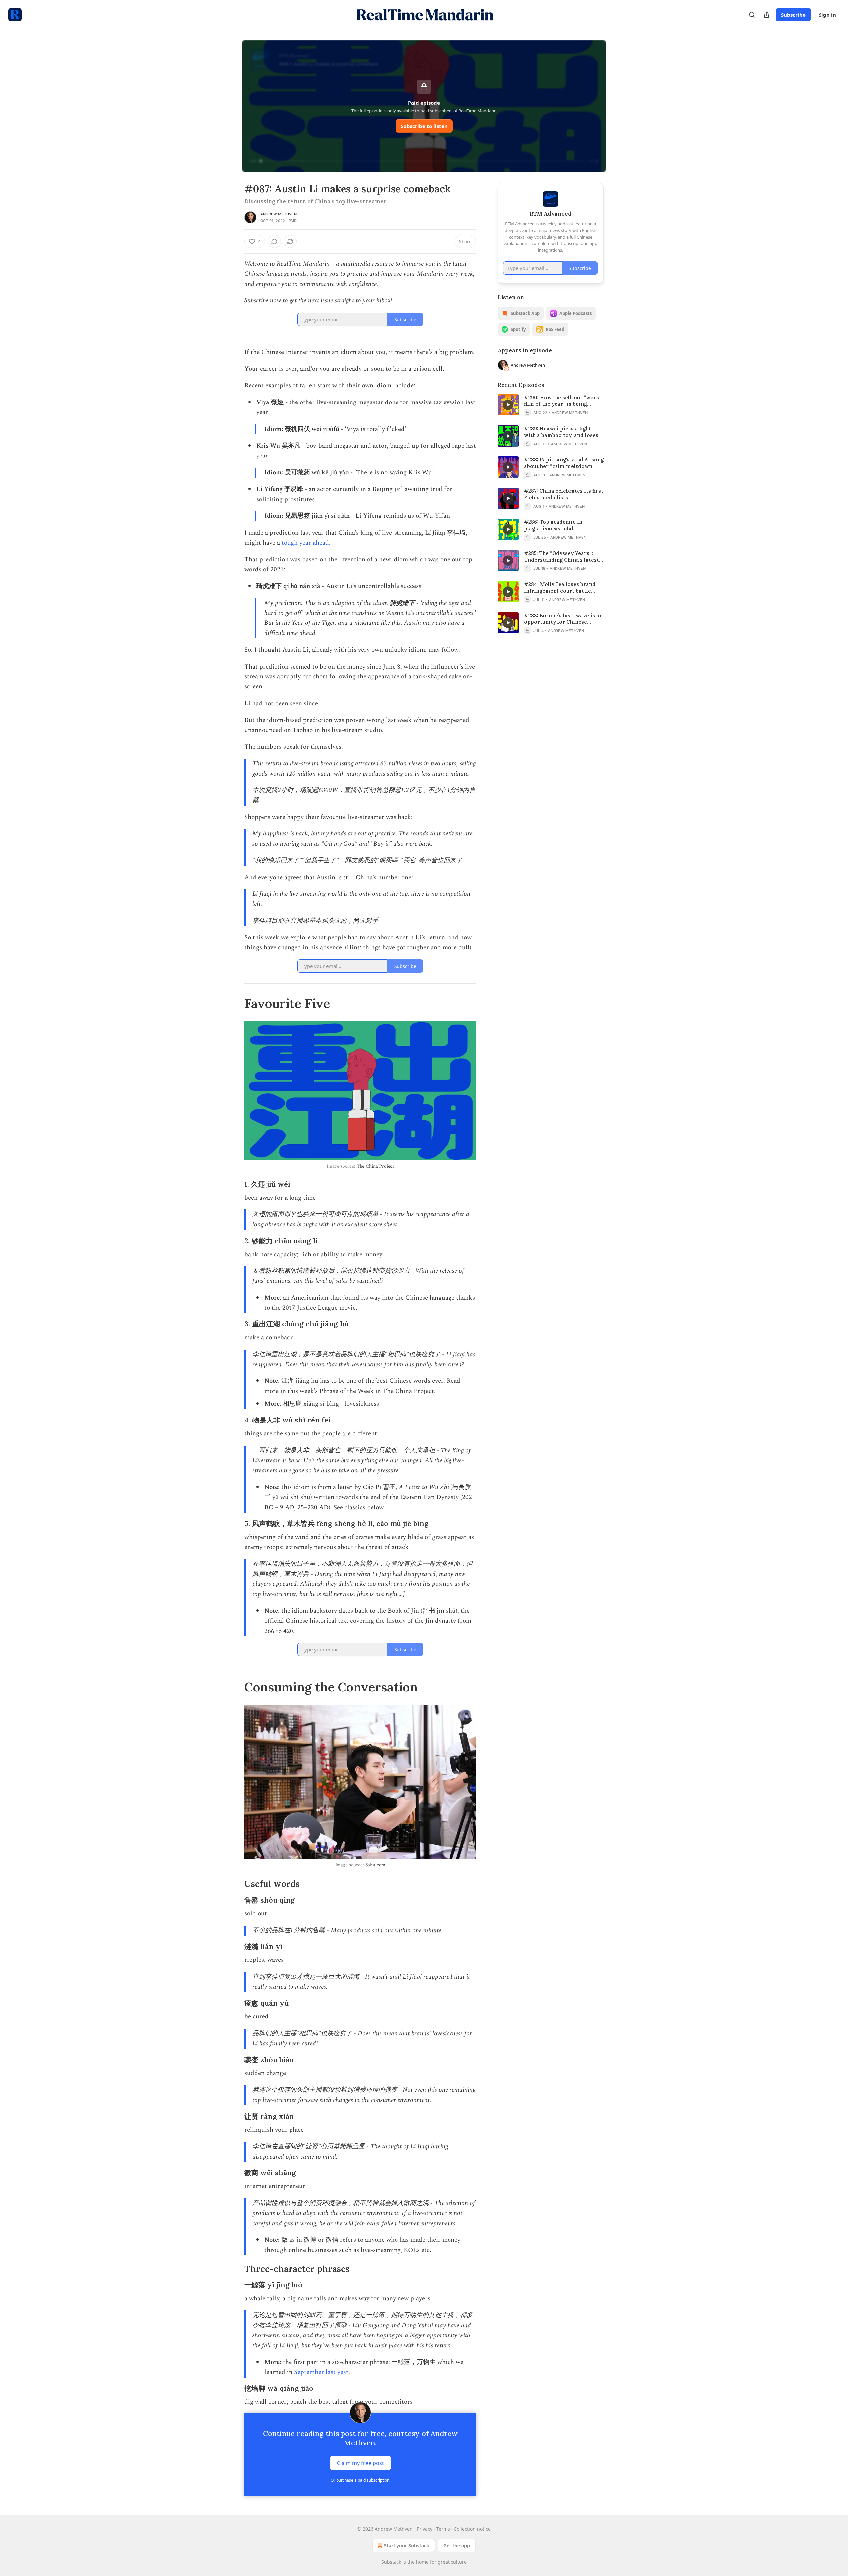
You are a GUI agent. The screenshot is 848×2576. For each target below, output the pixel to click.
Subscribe (793, 15)
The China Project (375, 1166)
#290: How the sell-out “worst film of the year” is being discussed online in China (563, 401)
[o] (508, 405)
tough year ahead (305, 543)
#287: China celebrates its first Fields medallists (564, 494)
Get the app (457, 2545)
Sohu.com (375, 1865)
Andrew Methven (279, 214)
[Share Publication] (767, 15)
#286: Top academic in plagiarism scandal (553, 525)
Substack (391, 2562)
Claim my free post (360, 2463)
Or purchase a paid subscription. (360, 2480)
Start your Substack (407, 2545)
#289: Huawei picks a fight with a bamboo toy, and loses (561, 432)
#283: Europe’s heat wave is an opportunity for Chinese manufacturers (563, 619)
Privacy (424, 2529)
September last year (321, 2372)
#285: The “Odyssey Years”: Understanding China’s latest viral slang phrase (561, 557)
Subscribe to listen (424, 126)
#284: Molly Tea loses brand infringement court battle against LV (560, 588)
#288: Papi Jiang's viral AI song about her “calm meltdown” (564, 463)
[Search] (752, 15)
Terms (443, 2529)
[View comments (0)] (274, 241)
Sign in (827, 15)
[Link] (235, 1003)
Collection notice (472, 2529)
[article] (551, 405)
